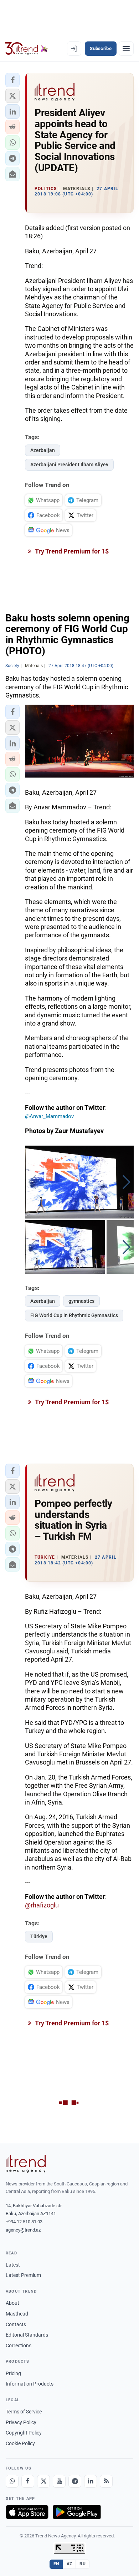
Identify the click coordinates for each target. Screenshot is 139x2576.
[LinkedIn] (91, 2481)
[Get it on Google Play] (77, 2512)
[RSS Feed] (106, 2481)
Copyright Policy (24, 2433)
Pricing (13, 2373)
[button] (12, 80)
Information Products (30, 2384)
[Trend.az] (27, 49)
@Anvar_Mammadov (49, 1116)
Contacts (16, 2324)
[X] (43, 2481)
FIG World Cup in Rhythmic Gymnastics (74, 1315)
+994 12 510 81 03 (24, 2222)
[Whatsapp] (12, 2481)
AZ (69, 2564)
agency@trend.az (23, 2230)
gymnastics (81, 1301)
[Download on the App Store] (27, 2512)
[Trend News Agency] (26, 2164)
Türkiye (39, 1936)
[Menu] (126, 49)
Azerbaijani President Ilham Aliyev (69, 465)
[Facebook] (28, 2481)
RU (83, 2564)
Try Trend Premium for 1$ (71, 551)
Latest (13, 2265)
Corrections (19, 2346)
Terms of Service (24, 2412)
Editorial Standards (27, 2335)
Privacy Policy (21, 2422)
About (12, 2303)
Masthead (17, 2314)
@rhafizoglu (42, 1905)
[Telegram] (75, 2481)
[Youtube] (59, 2481)
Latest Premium (23, 2275)
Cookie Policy (20, 2443)
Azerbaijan (43, 450)
